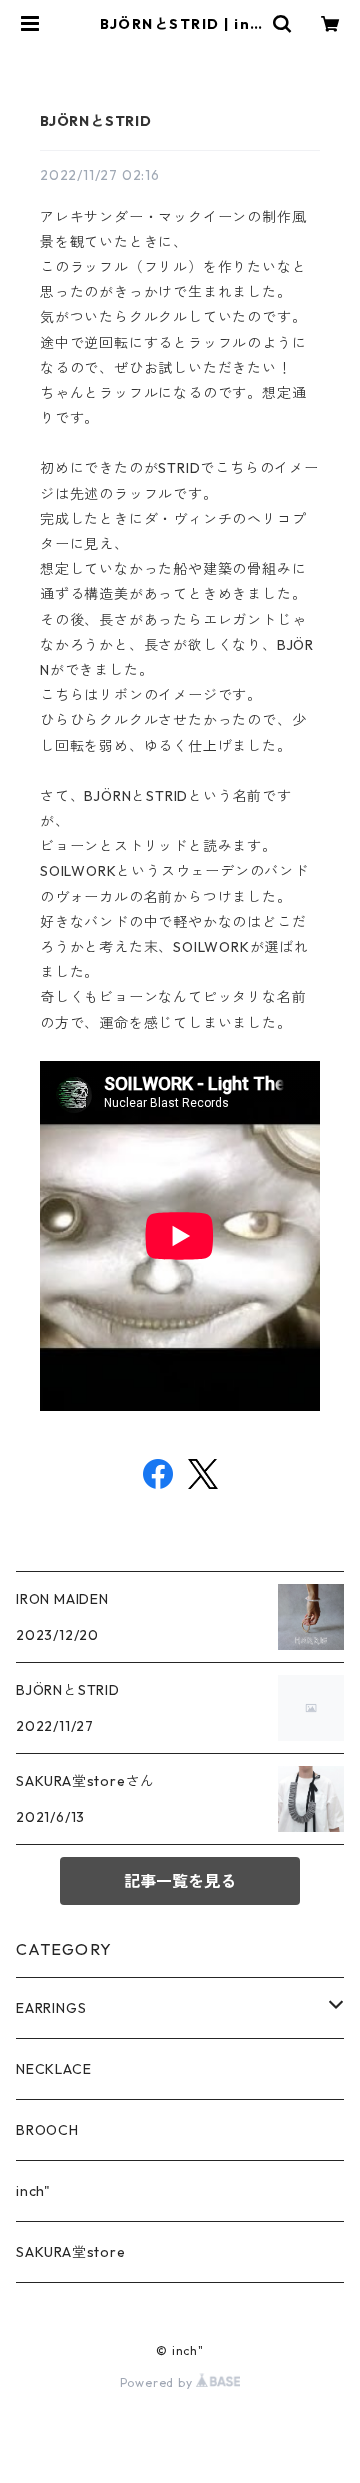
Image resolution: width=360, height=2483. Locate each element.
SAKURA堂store (71, 2252)
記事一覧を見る (180, 1881)
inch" (33, 2191)
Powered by (158, 2382)
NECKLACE (53, 2069)
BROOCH (47, 2130)
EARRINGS (51, 2008)
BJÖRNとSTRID (96, 121)
